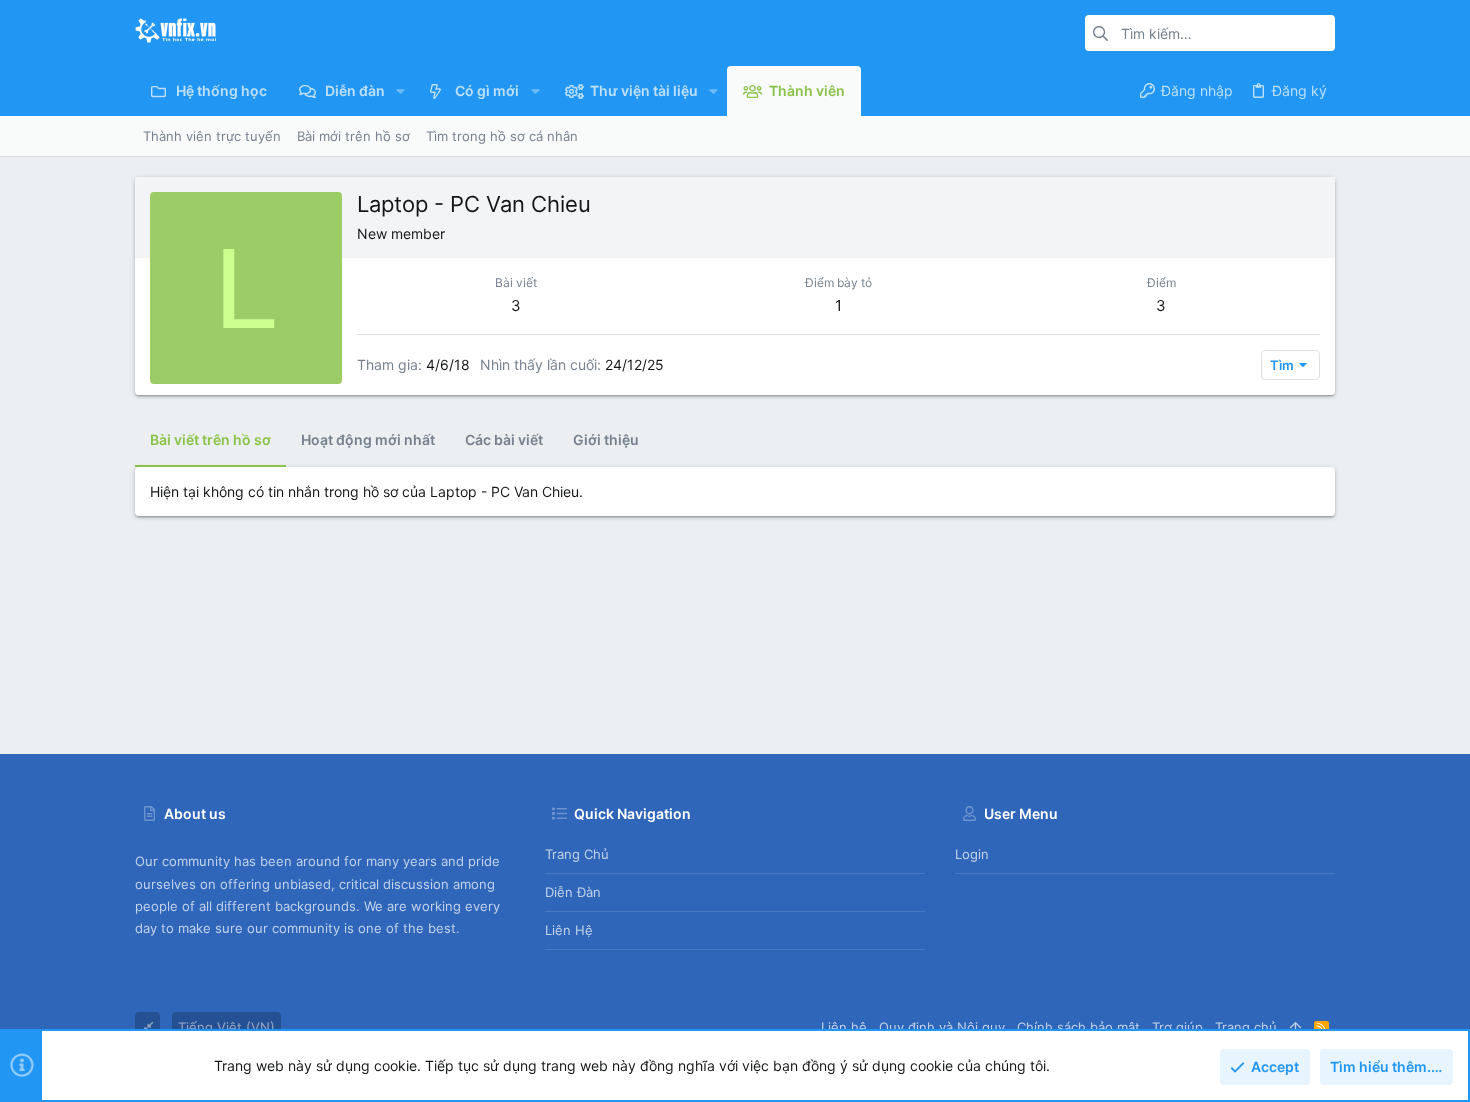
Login (972, 854)
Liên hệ (569, 930)
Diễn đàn (573, 892)
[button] (400, 91)
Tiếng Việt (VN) (226, 1027)
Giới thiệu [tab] (606, 439)
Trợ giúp (1177, 1027)
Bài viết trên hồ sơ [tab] (210, 439)
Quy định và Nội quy (942, 1027)
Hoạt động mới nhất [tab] (368, 439)
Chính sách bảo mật (1078, 1027)
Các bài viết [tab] (504, 439)
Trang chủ (577, 854)
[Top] (1295, 1027)
